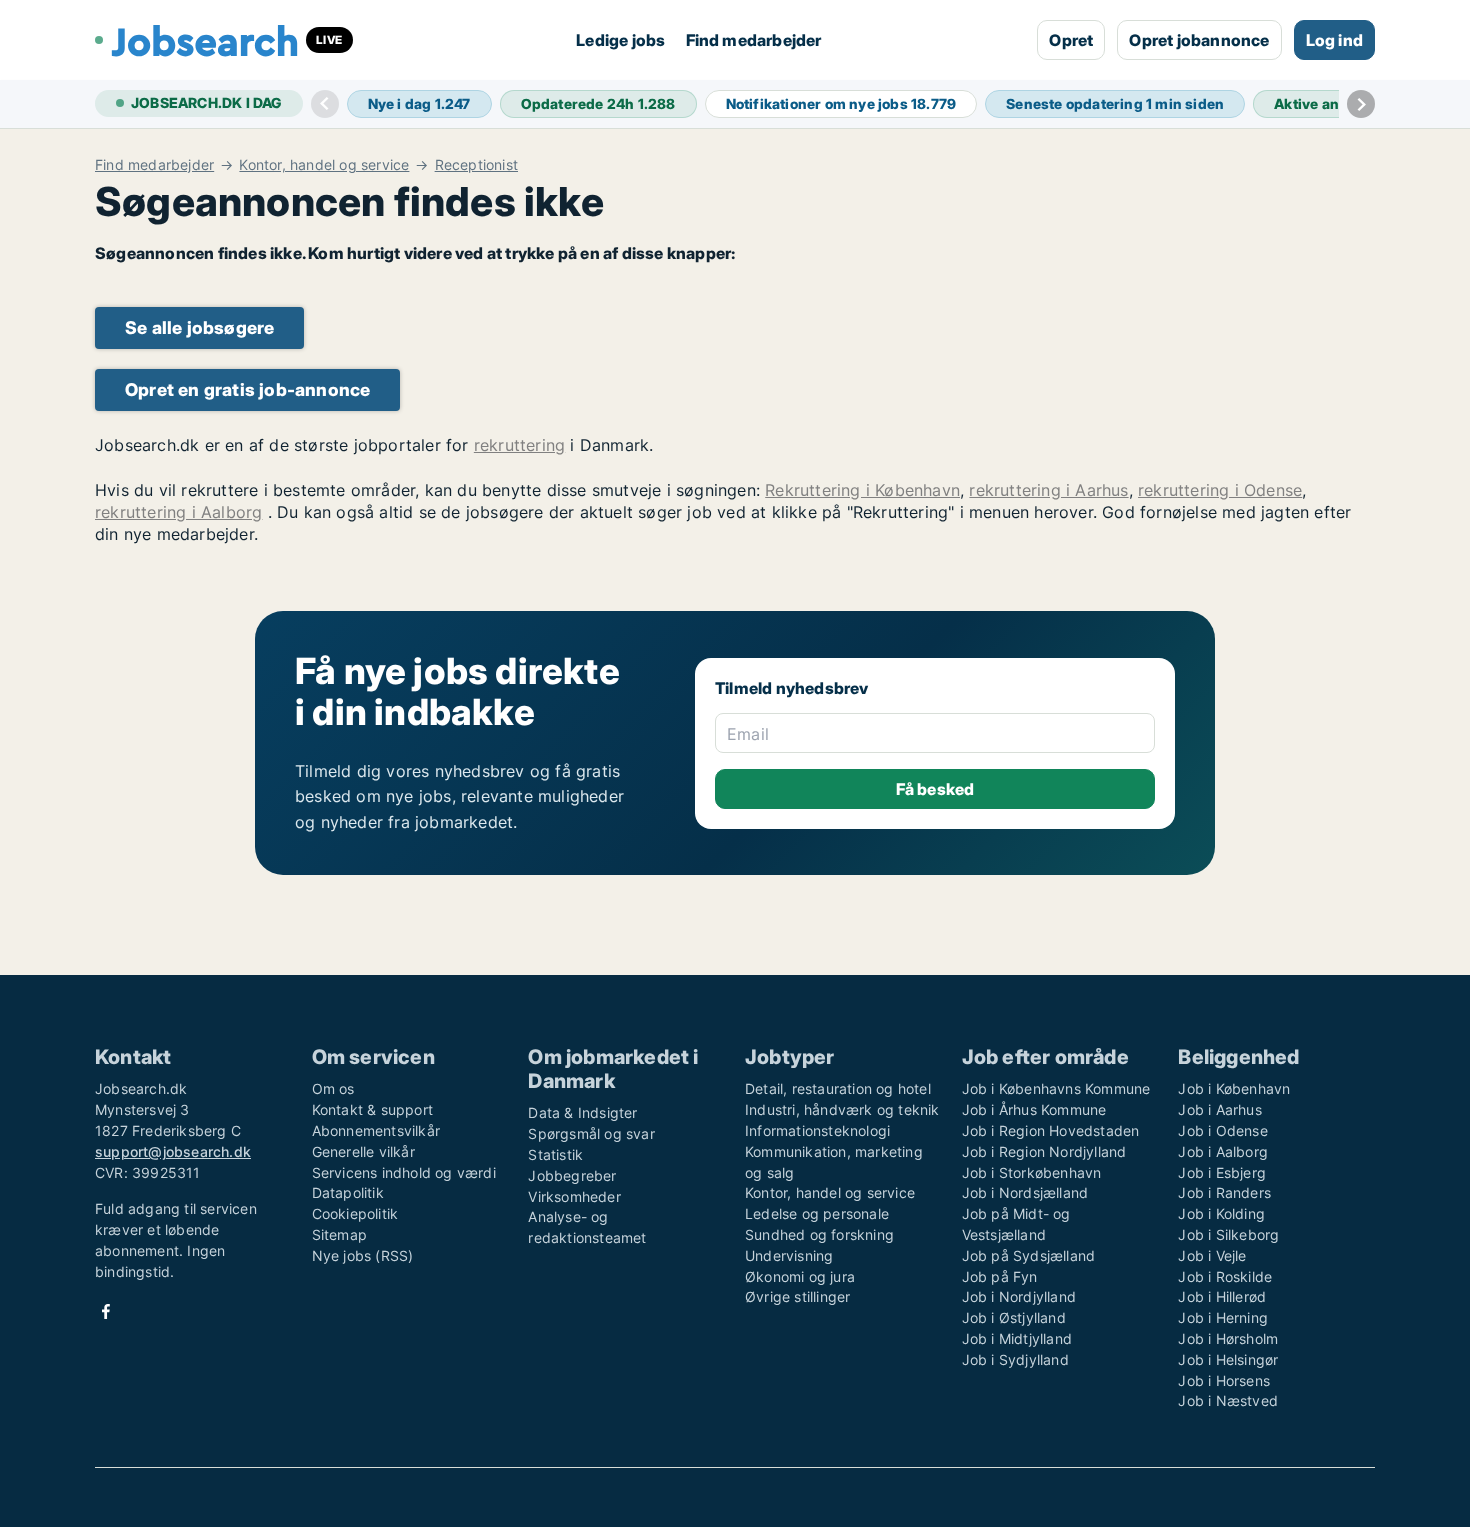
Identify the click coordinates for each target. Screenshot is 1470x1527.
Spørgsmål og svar (591, 1133)
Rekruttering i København (862, 490)
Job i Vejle (1212, 1255)
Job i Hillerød (1222, 1296)
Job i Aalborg (1223, 1151)
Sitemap (339, 1234)
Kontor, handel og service (324, 165)
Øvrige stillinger (797, 1296)
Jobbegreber (572, 1175)
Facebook (106, 1311)
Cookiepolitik (355, 1213)
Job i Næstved (1228, 1400)
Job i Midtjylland (1017, 1338)
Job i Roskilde (1225, 1276)
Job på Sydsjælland (1029, 1255)
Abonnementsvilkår (376, 1130)
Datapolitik (348, 1192)
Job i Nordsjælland (1025, 1192)
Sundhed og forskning (819, 1234)
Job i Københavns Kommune (1056, 1088)
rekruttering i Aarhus (1048, 490)
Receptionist (476, 165)
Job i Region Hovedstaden (1051, 1130)
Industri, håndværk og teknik (842, 1109)
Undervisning (789, 1255)
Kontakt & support (372, 1109)
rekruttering (519, 445)
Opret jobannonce (1199, 40)
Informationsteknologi (817, 1130)
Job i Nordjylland (1019, 1296)
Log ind (1334, 40)
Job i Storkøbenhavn (1032, 1172)
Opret (1071, 40)
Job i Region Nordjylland (1044, 1151)
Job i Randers (1224, 1192)
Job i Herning (1223, 1317)
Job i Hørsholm (1228, 1338)
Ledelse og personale (817, 1213)
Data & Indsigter (582, 1112)
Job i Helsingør (1228, 1359)
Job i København (1234, 1088)
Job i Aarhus (1219, 1109)
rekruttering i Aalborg (178, 512)
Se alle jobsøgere (199, 327)
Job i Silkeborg (1228, 1234)
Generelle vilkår (363, 1151)
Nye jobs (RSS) (363, 1255)
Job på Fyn (1000, 1276)
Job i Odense (1222, 1130)
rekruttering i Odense (1220, 490)
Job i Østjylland (1014, 1317)
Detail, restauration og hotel (838, 1088)
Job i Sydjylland (1015, 1359)
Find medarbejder (754, 40)
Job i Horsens (1224, 1380)
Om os (333, 1088)
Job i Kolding (1221, 1213)
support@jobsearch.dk (173, 1151)
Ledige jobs (620, 40)
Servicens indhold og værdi (404, 1172)
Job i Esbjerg (1222, 1172)
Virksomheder (574, 1196)
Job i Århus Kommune (1034, 1109)
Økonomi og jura (800, 1276)
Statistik (555, 1154)
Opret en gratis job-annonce (247, 389)
